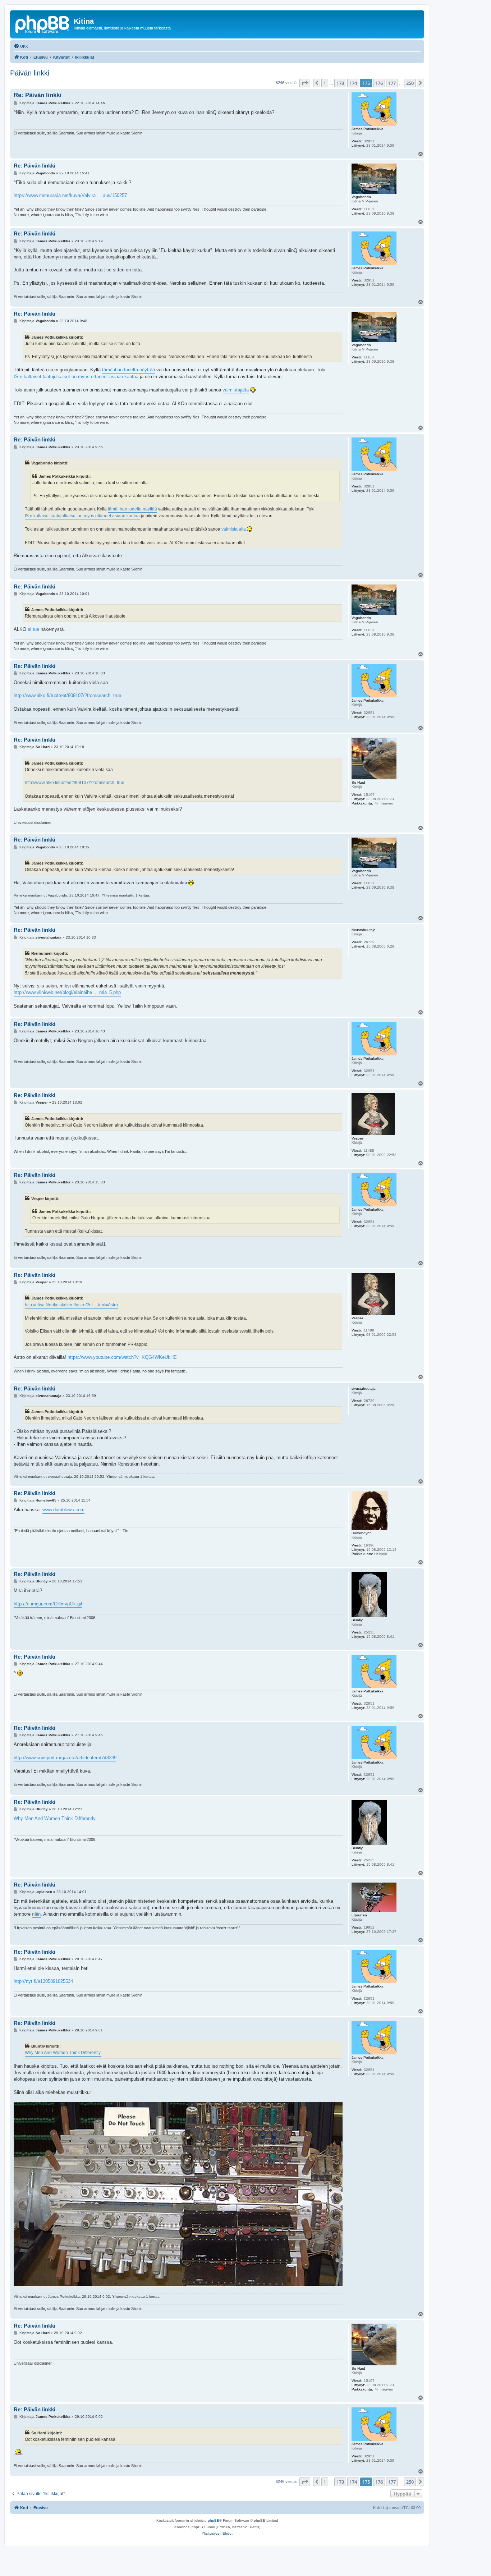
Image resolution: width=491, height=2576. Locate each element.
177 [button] (392, 83)
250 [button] (410, 83)
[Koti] (43, 23)
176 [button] (379, 83)
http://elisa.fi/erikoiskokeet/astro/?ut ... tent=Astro (71, 1305)
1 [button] (325, 83)
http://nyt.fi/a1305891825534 (43, 1981)
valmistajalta (236, 390)
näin (36, 1914)
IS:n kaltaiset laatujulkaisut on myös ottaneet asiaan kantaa (76, 377)
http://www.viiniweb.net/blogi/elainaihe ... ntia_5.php (67, 992)
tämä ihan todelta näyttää (129, 370)
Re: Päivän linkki (38, 95)
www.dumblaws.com (63, 1510)
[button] (305, 83)
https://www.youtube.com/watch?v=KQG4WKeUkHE (122, 1357)
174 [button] (353, 83)
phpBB (214, 2520)
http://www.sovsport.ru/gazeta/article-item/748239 (65, 1758)
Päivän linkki (30, 73)
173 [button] (340, 83)
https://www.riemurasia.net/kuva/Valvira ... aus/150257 (70, 195)
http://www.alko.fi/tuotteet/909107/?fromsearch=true (67, 695)
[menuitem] (21, 46)
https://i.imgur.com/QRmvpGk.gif (48, 1604)
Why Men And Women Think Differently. (55, 1818)
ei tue (33, 629)
